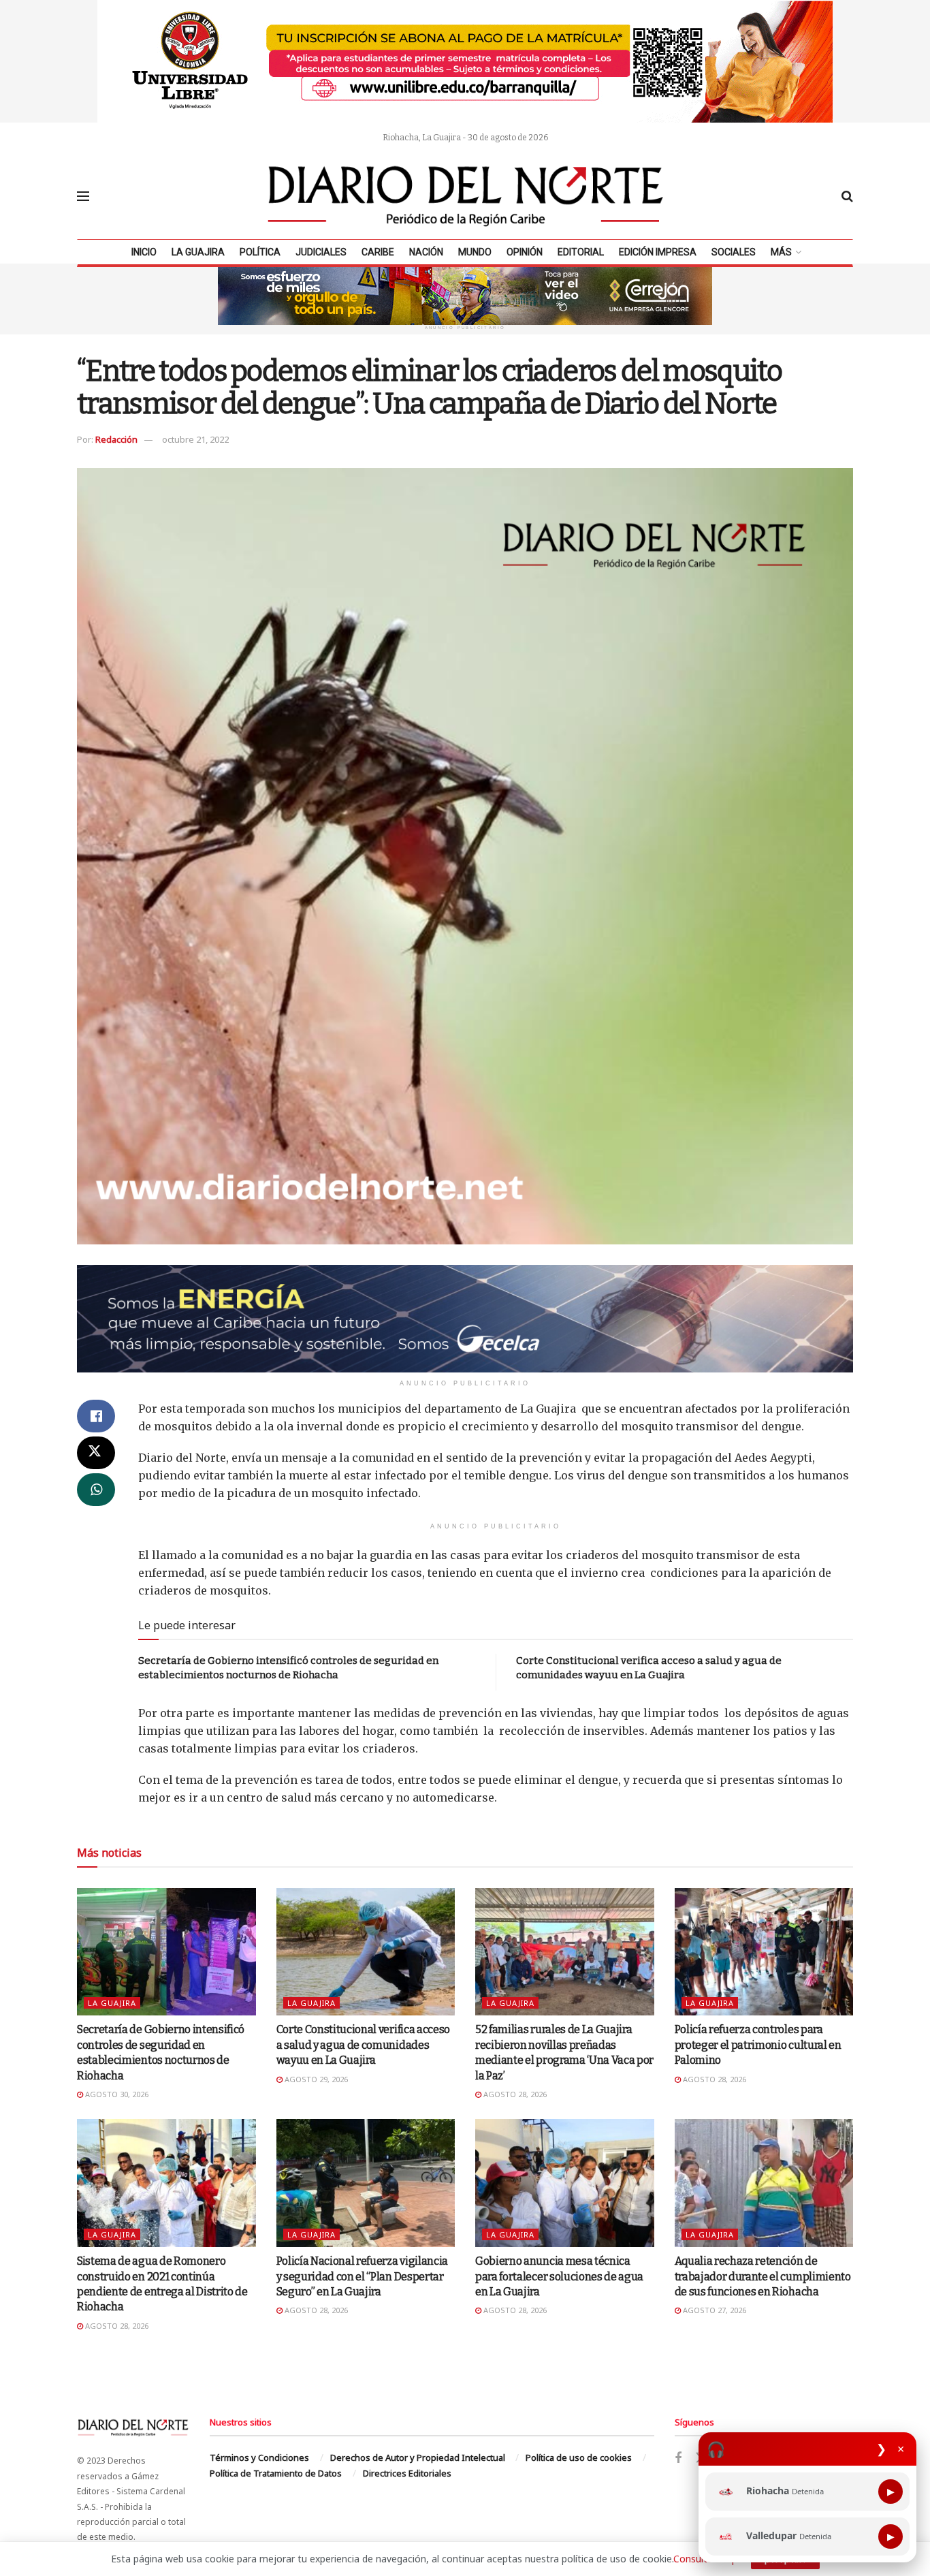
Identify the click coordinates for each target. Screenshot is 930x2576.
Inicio (144, 252)
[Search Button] (847, 196)
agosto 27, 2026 (713, 2310)
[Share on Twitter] (96, 1453)
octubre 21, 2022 (195, 439)
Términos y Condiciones (259, 2457)
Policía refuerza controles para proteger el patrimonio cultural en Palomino (758, 2045)
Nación (426, 252)
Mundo (475, 252)
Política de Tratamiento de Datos (276, 2473)
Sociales (734, 252)
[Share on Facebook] (96, 1416)
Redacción (116, 439)
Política (260, 252)
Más (781, 252)
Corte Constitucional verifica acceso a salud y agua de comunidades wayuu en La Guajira (363, 2045)
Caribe (378, 252)
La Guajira (198, 252)
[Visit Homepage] (466, 196)
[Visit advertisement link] (465, 61)
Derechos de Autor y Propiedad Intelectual (418, 2457)
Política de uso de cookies (579, 2457)
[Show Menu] (83, 196)
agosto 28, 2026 (514, 2094)
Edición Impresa (658, 252)
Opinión (525, 252)
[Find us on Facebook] (678, 2459)
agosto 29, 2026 (315, 2079)
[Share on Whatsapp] (96, 1490)
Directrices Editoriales (407, 2473)
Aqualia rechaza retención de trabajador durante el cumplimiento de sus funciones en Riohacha (763, 2276)
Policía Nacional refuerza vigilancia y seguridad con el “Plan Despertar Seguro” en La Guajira (362, 2276)
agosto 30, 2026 (116, 2094)
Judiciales (321, 252)
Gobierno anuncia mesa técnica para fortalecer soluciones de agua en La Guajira (559, 2276)
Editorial (581, 252)
